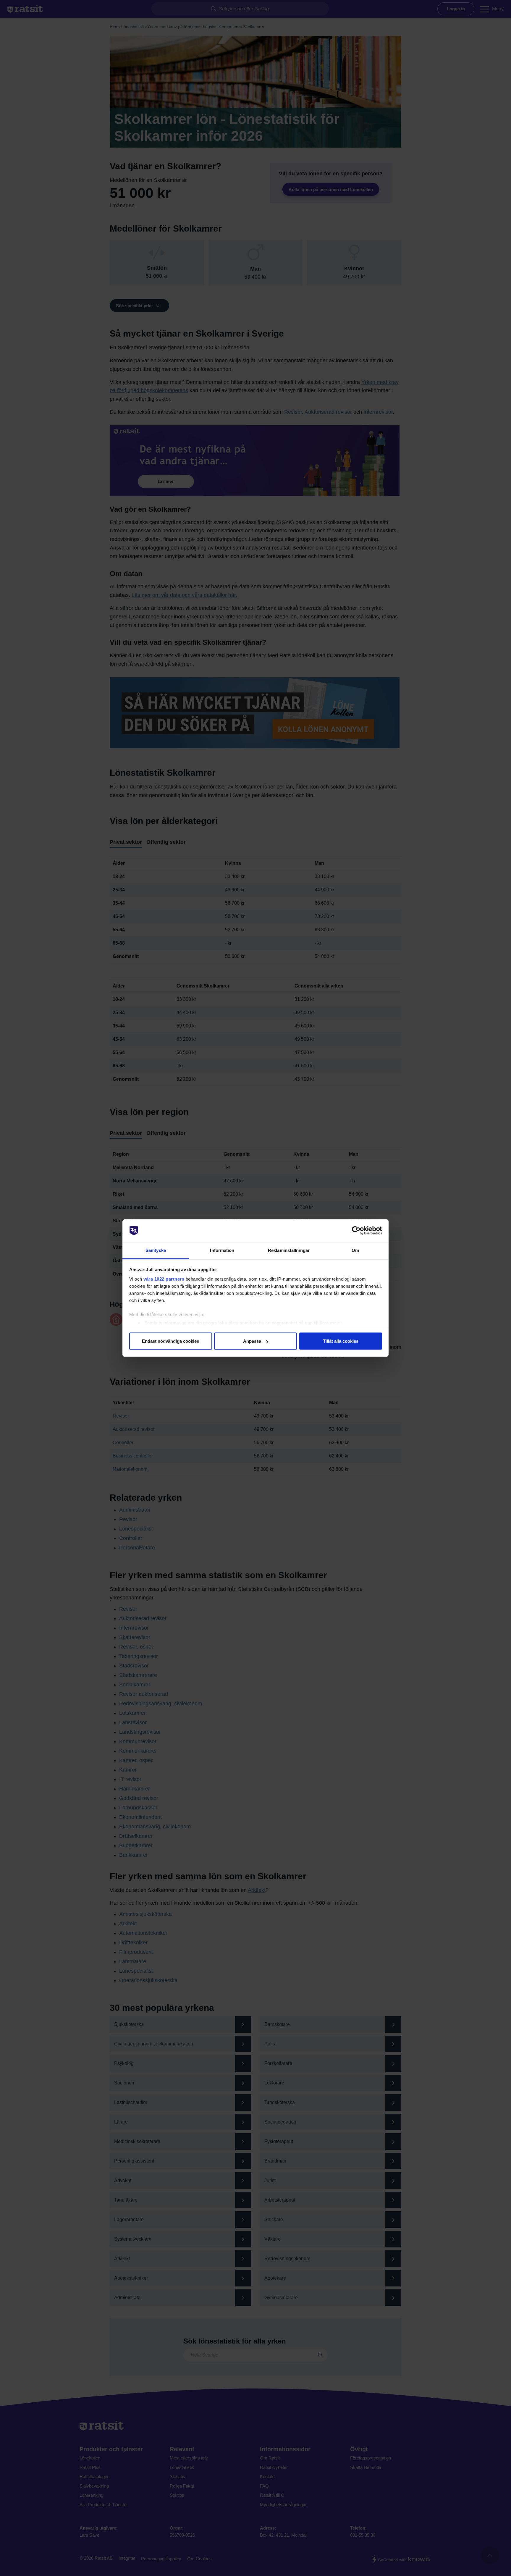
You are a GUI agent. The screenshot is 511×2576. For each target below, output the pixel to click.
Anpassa (252, 1341)
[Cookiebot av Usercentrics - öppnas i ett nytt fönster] (356, 1231)
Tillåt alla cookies (341, 1341)
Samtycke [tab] (156, 1250)
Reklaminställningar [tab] (289, 1250)
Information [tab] (222, 1250)
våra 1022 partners (164, 1279)
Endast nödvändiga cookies (170, 1341)
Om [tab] (355, 1250)
